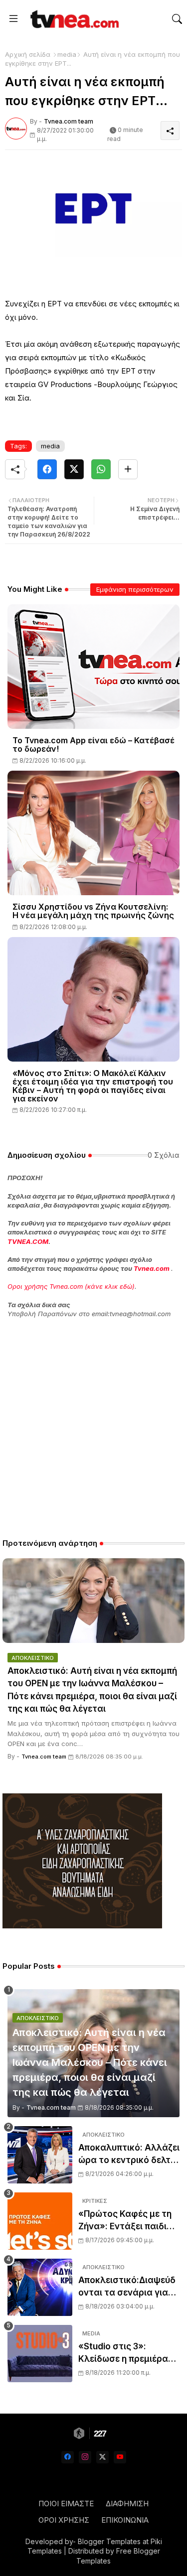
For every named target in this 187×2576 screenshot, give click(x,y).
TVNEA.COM (28, 1241)
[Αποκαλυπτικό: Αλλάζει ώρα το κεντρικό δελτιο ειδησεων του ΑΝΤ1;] (40, 2155)
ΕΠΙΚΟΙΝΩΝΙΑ (125, 2520)
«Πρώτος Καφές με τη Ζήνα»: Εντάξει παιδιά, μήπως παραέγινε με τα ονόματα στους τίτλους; (128, 2221)
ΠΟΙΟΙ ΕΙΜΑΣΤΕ (66, 2504)
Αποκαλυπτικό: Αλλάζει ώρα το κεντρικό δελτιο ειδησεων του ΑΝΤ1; (129, 2155)
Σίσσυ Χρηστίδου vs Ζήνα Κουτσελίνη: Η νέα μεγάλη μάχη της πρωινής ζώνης (93, 911)
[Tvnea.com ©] (73, 19)
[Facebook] (47, 469)
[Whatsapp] (101, 469)
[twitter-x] (102, 2457)
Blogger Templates (109, 2541)
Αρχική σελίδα (28, 54)
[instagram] (85, 2457)
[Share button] (128, 469)
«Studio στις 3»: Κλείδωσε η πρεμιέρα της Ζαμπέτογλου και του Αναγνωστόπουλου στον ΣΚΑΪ (128, 2354)
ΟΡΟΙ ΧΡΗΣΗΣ (64, 2520)
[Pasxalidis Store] (82, 1926)
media (67, 54)
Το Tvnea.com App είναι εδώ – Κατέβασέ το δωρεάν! (93, 745)
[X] (74, 469)
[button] (177, 19)
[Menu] (13, 19)
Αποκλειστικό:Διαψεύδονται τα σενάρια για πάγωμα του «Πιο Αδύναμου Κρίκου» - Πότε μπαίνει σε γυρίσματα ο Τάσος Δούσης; (127, 2287)
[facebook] (68, 2457)
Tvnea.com (152, 1268)
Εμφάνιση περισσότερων (135, 589)
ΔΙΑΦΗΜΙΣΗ (127, 2504)
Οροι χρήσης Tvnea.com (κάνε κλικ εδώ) (71, 1286)
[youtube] (120, 2457)
